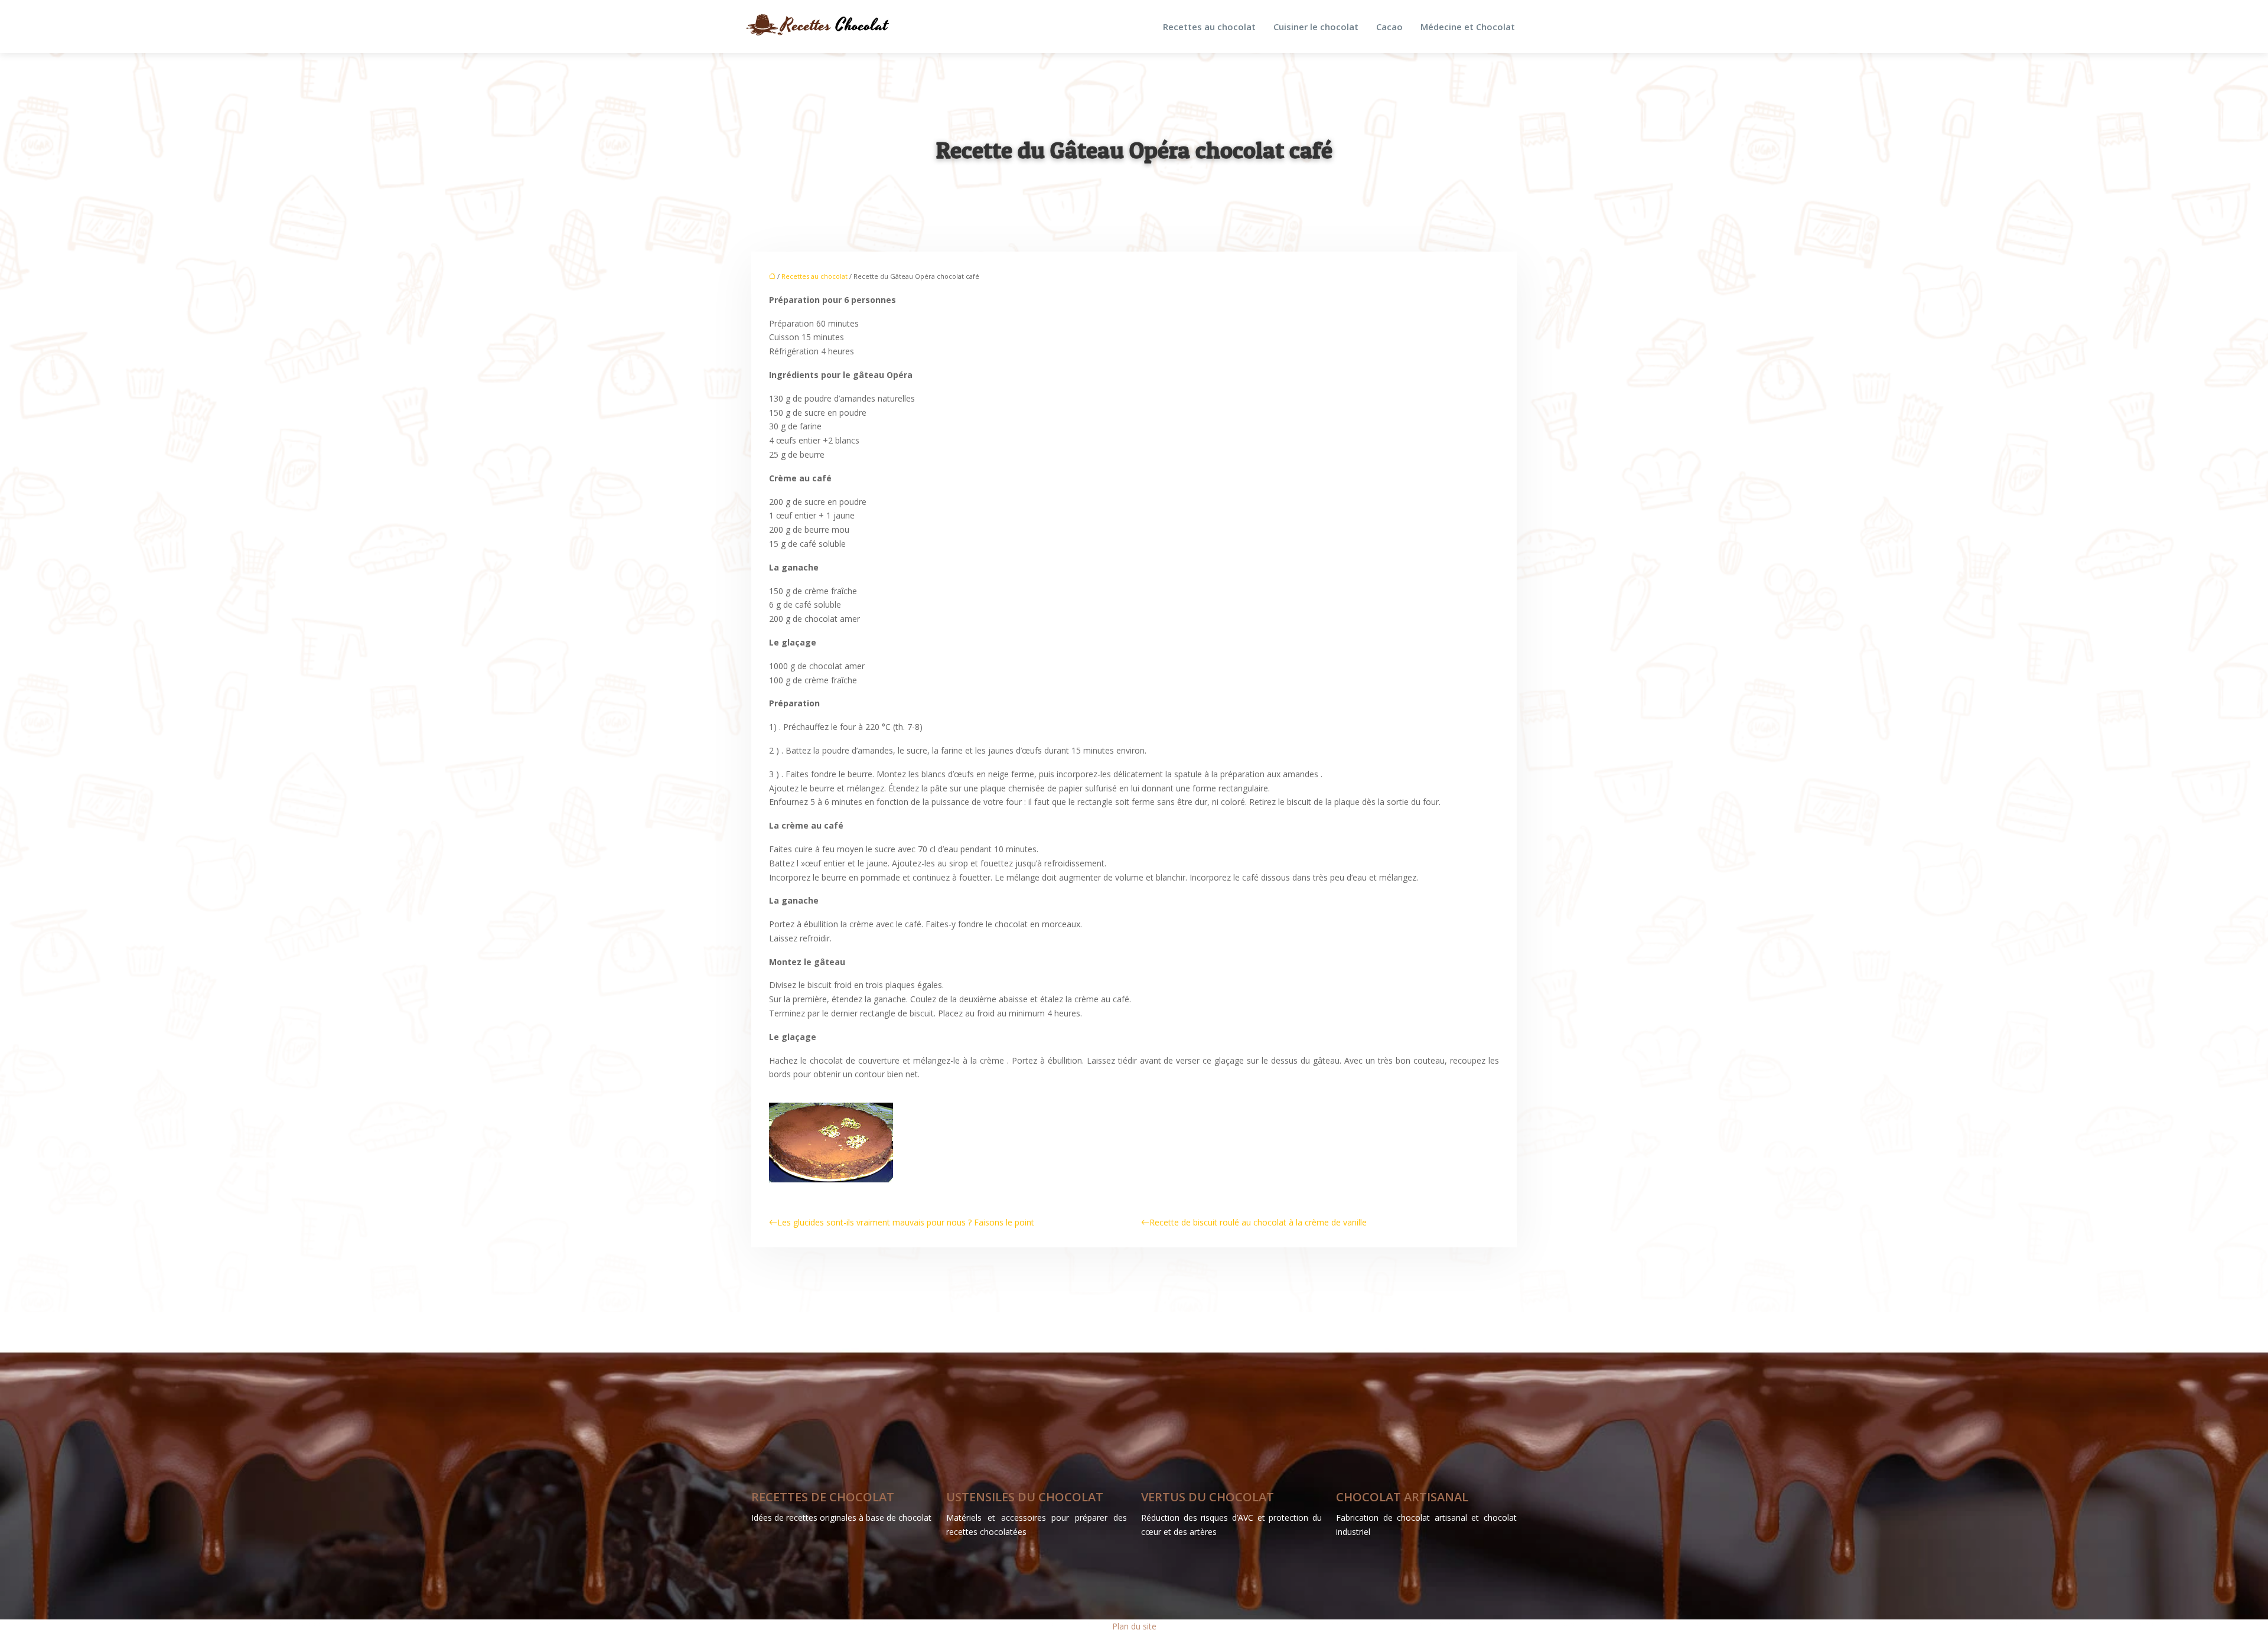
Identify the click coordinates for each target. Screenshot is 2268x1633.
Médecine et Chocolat (1468, 27)
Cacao (1389, 27)
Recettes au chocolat (1209, 27)
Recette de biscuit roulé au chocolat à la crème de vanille (1258, 1222)
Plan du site (1134, 1626)
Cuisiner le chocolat (1316, 27)
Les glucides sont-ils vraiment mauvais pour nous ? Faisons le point (906, 1222)
